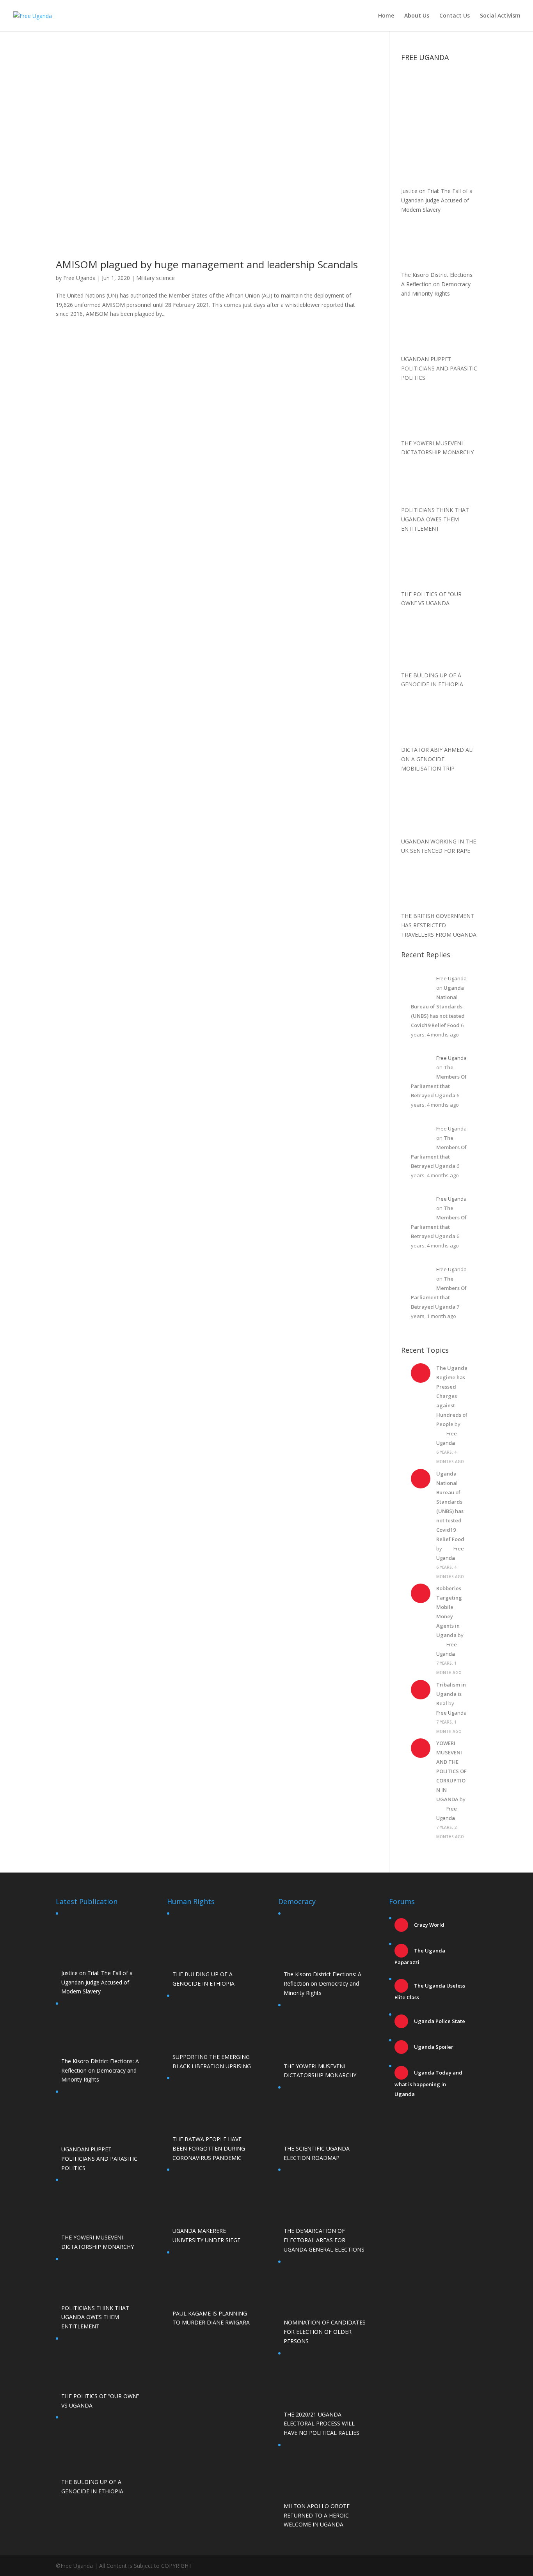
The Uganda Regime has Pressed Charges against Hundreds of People (452, 1396)
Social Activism (500, 16)
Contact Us (455, 16)
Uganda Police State (439, 2021)
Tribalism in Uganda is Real (451, 1694)
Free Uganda (79, 278)
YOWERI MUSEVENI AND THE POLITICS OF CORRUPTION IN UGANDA (451, 1771)
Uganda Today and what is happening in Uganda (428, 2083)
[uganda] (439, 92)
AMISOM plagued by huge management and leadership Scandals (207, 264)
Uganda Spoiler (433, 2047)
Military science (155, 278)
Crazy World (429, 1925)
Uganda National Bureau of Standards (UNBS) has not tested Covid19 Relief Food (438, 1006)
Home (386, 16)
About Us (417, 16)
